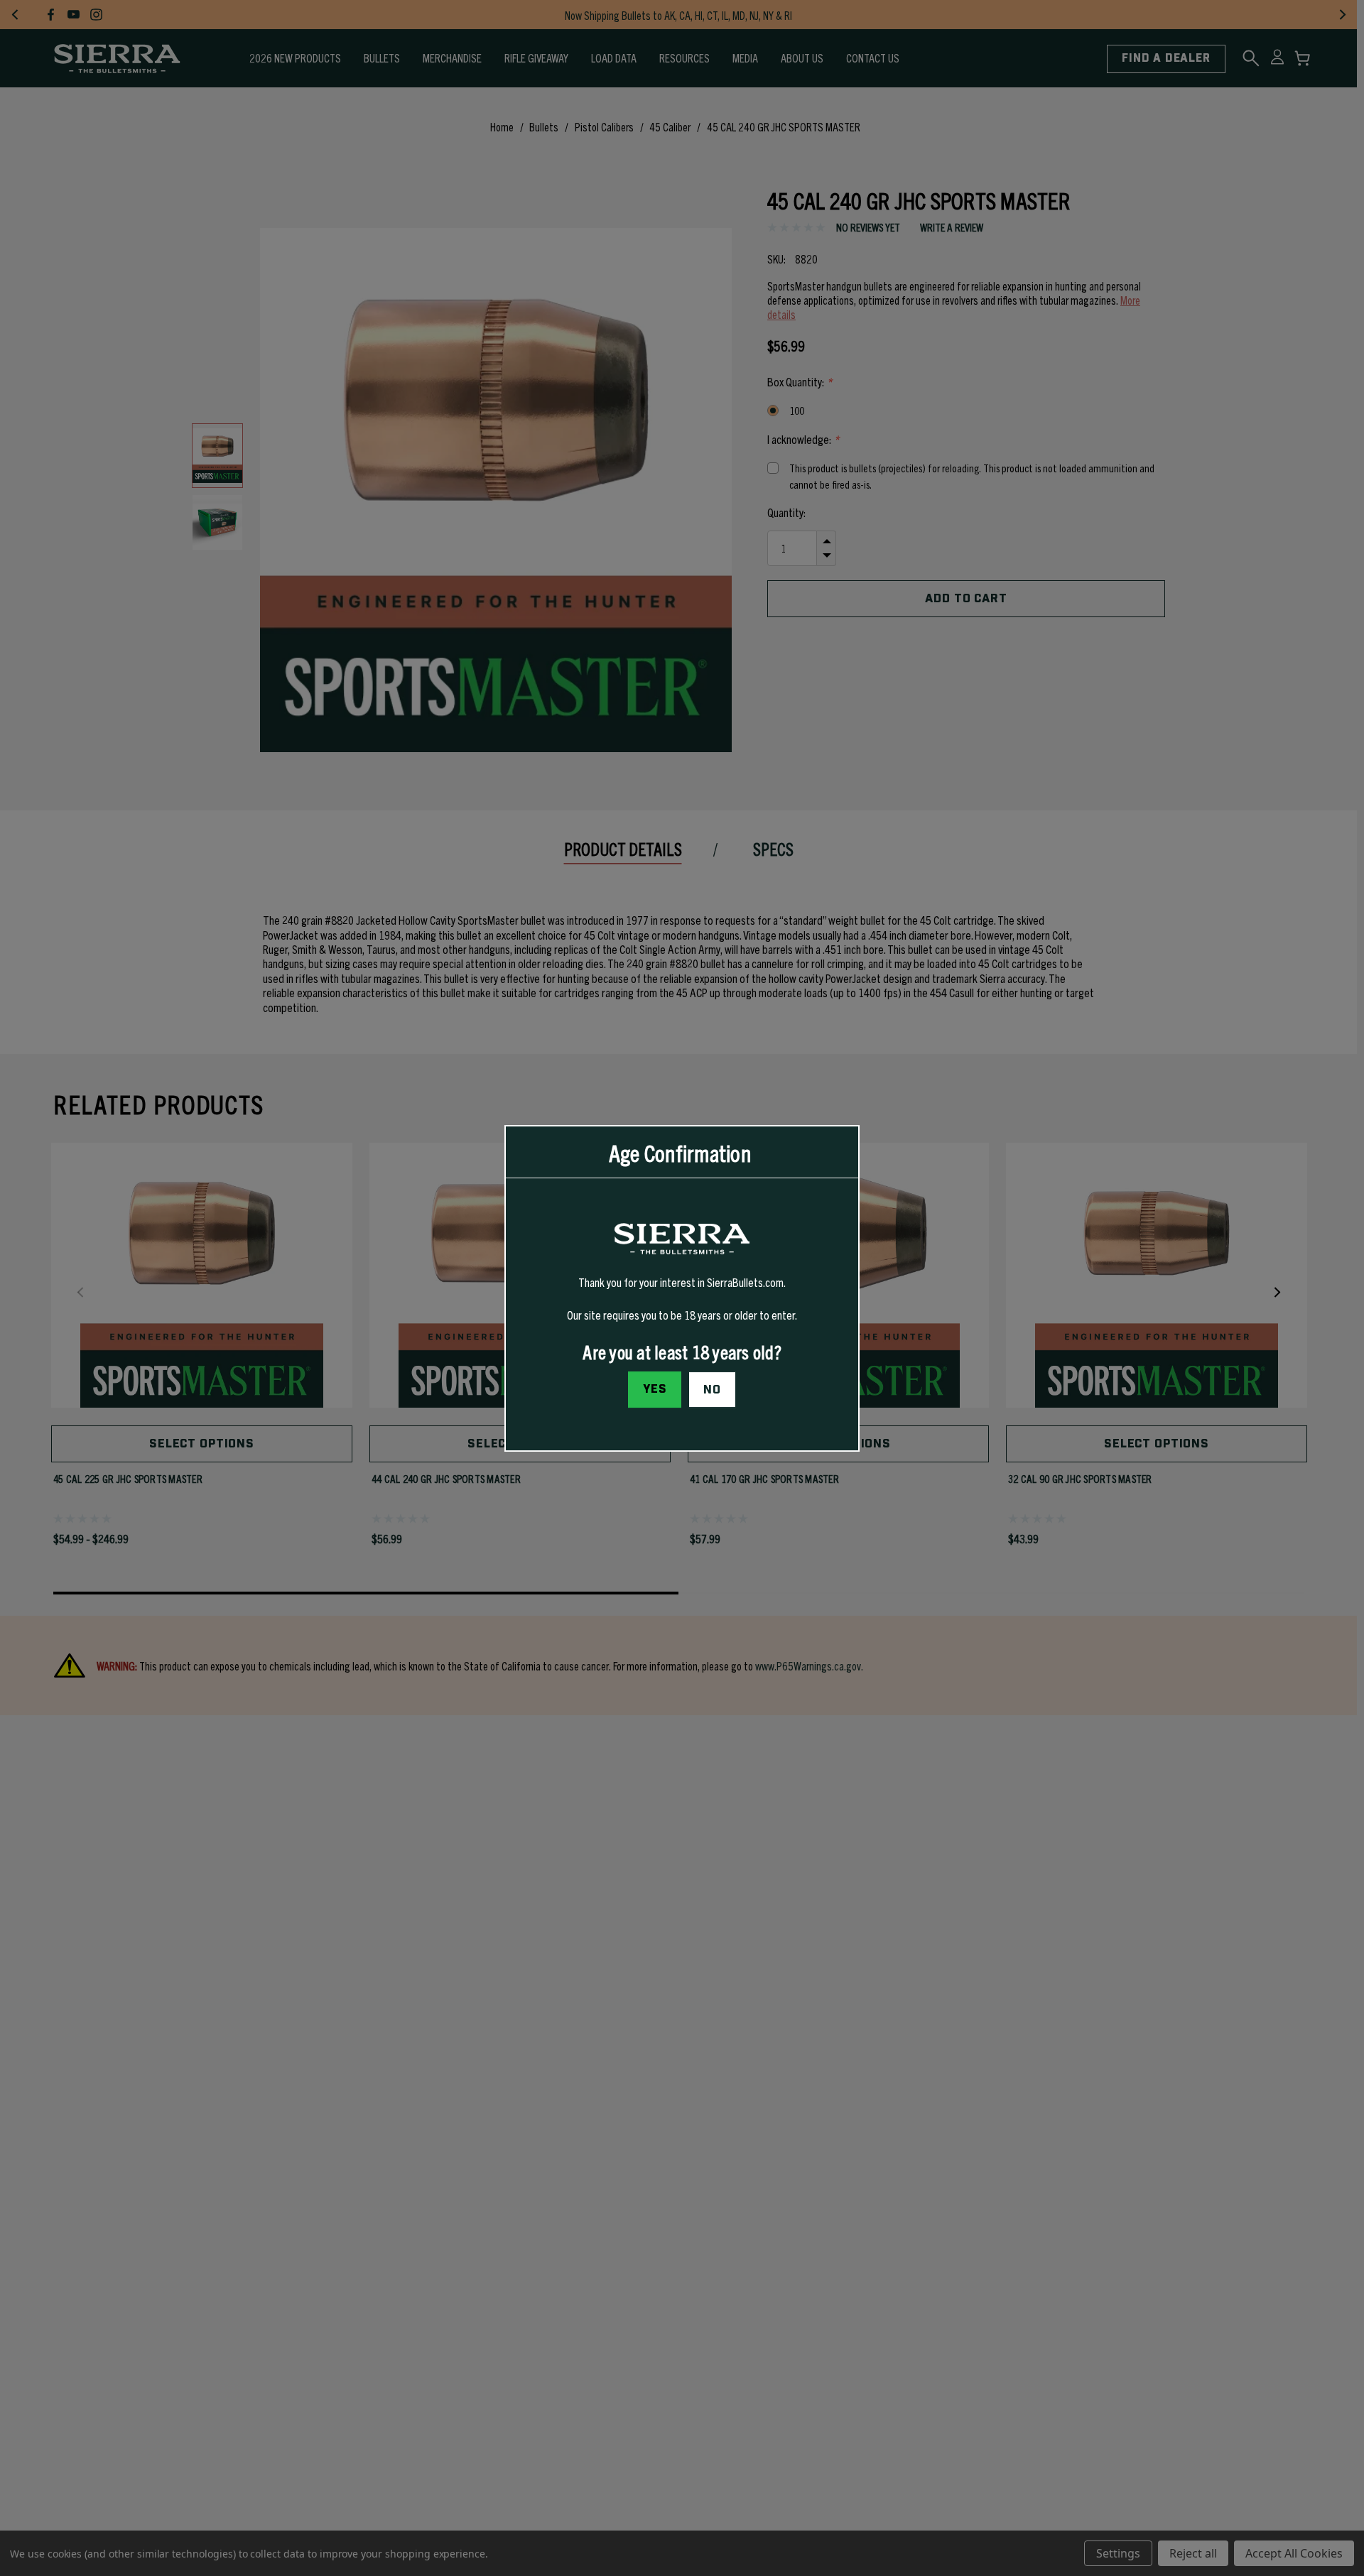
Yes (655, 1388)
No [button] (712, 1389)
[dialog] (682, 1288)
